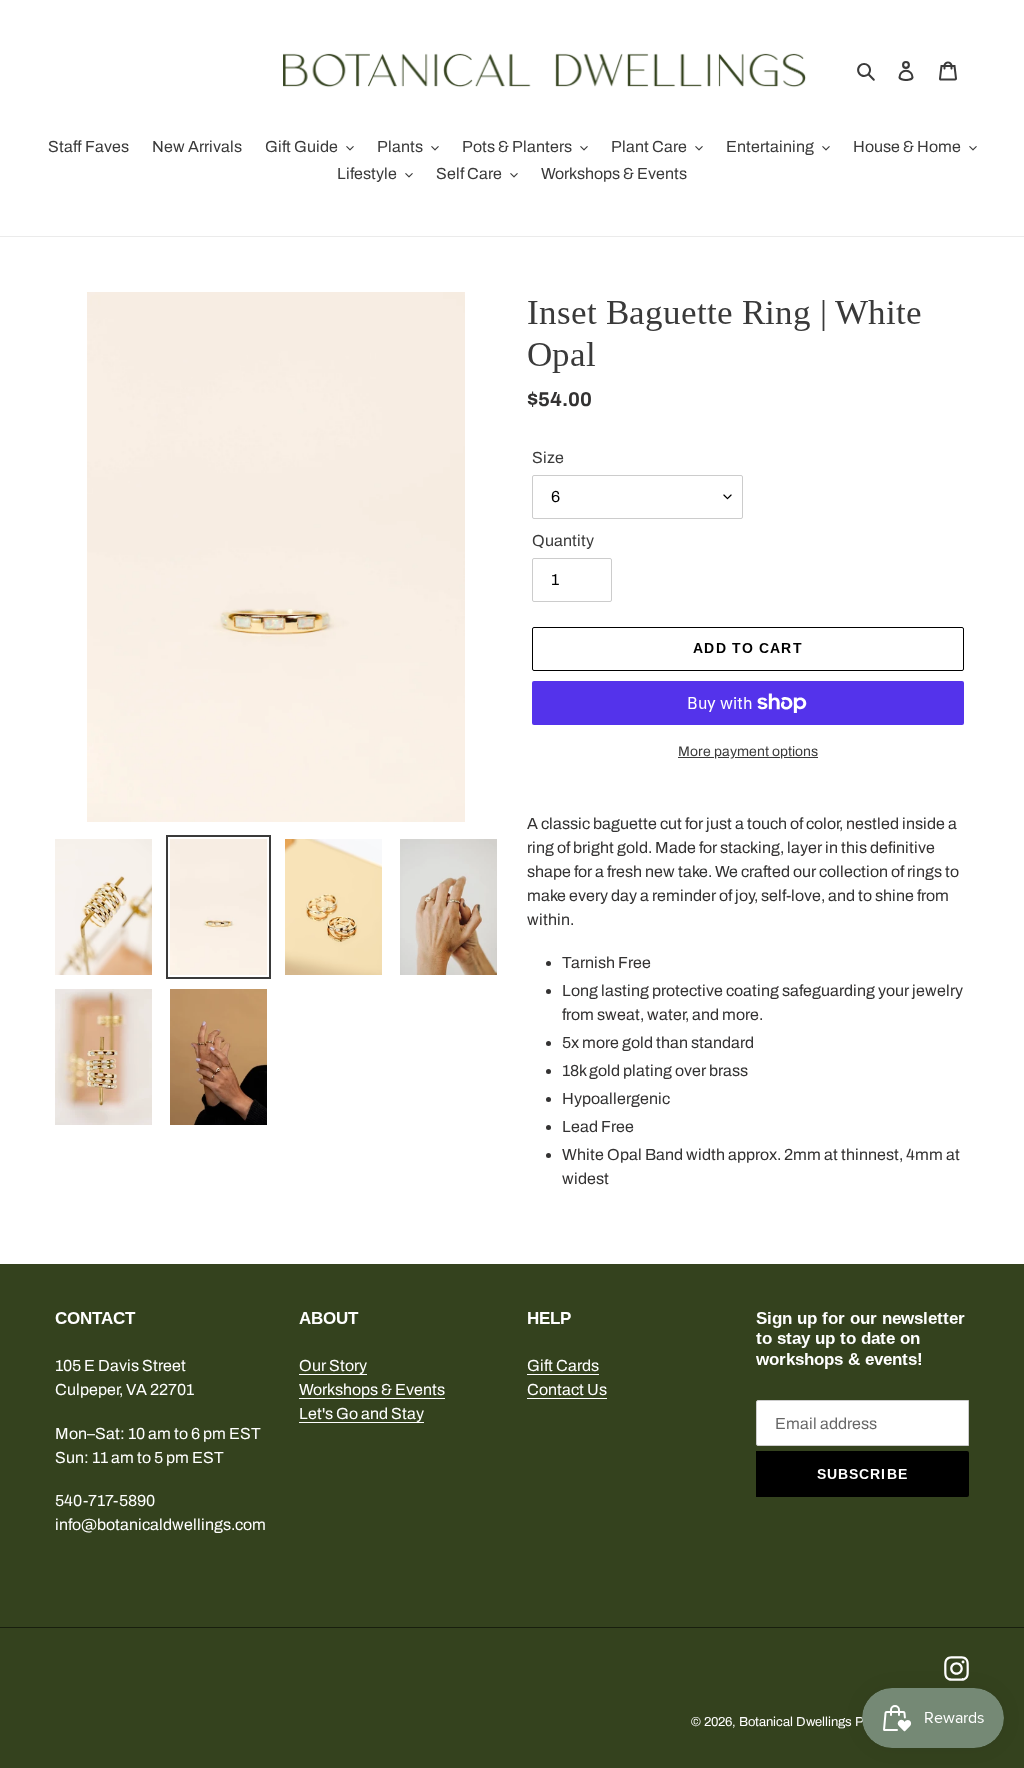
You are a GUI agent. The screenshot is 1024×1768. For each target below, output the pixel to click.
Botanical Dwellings (795, 1722)
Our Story (333, 1365)
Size (548, 457)
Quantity (563, 540)
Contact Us (567, 1389)
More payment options (748, 751)
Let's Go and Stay (361, 1413)
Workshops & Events (372, 1389)
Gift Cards (563, 1365)
